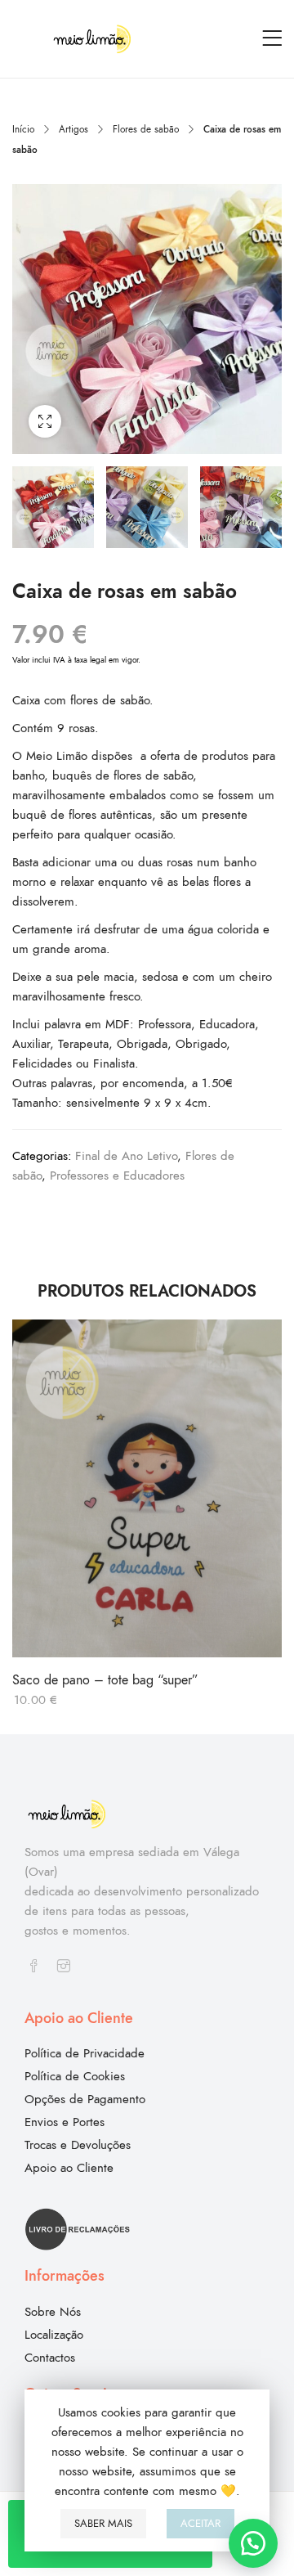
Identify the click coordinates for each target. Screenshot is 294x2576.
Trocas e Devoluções (78, 2145)
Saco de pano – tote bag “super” (105, 1680)
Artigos (73, 129)
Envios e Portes (65, 2122)
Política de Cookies (75, 2076)
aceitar (200, 2524)
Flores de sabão (146, 129)
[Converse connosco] (253, 2543)
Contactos (50, 2358)
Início (23, 129)
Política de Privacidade (85, 2053)
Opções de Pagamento (85, 2099)
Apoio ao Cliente (69, 2168)
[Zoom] (45, 421)
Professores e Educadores (117, 1176)
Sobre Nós (53, 2312)
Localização (54, 2335)
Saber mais (103, 2524)
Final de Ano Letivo (126, 1156)
